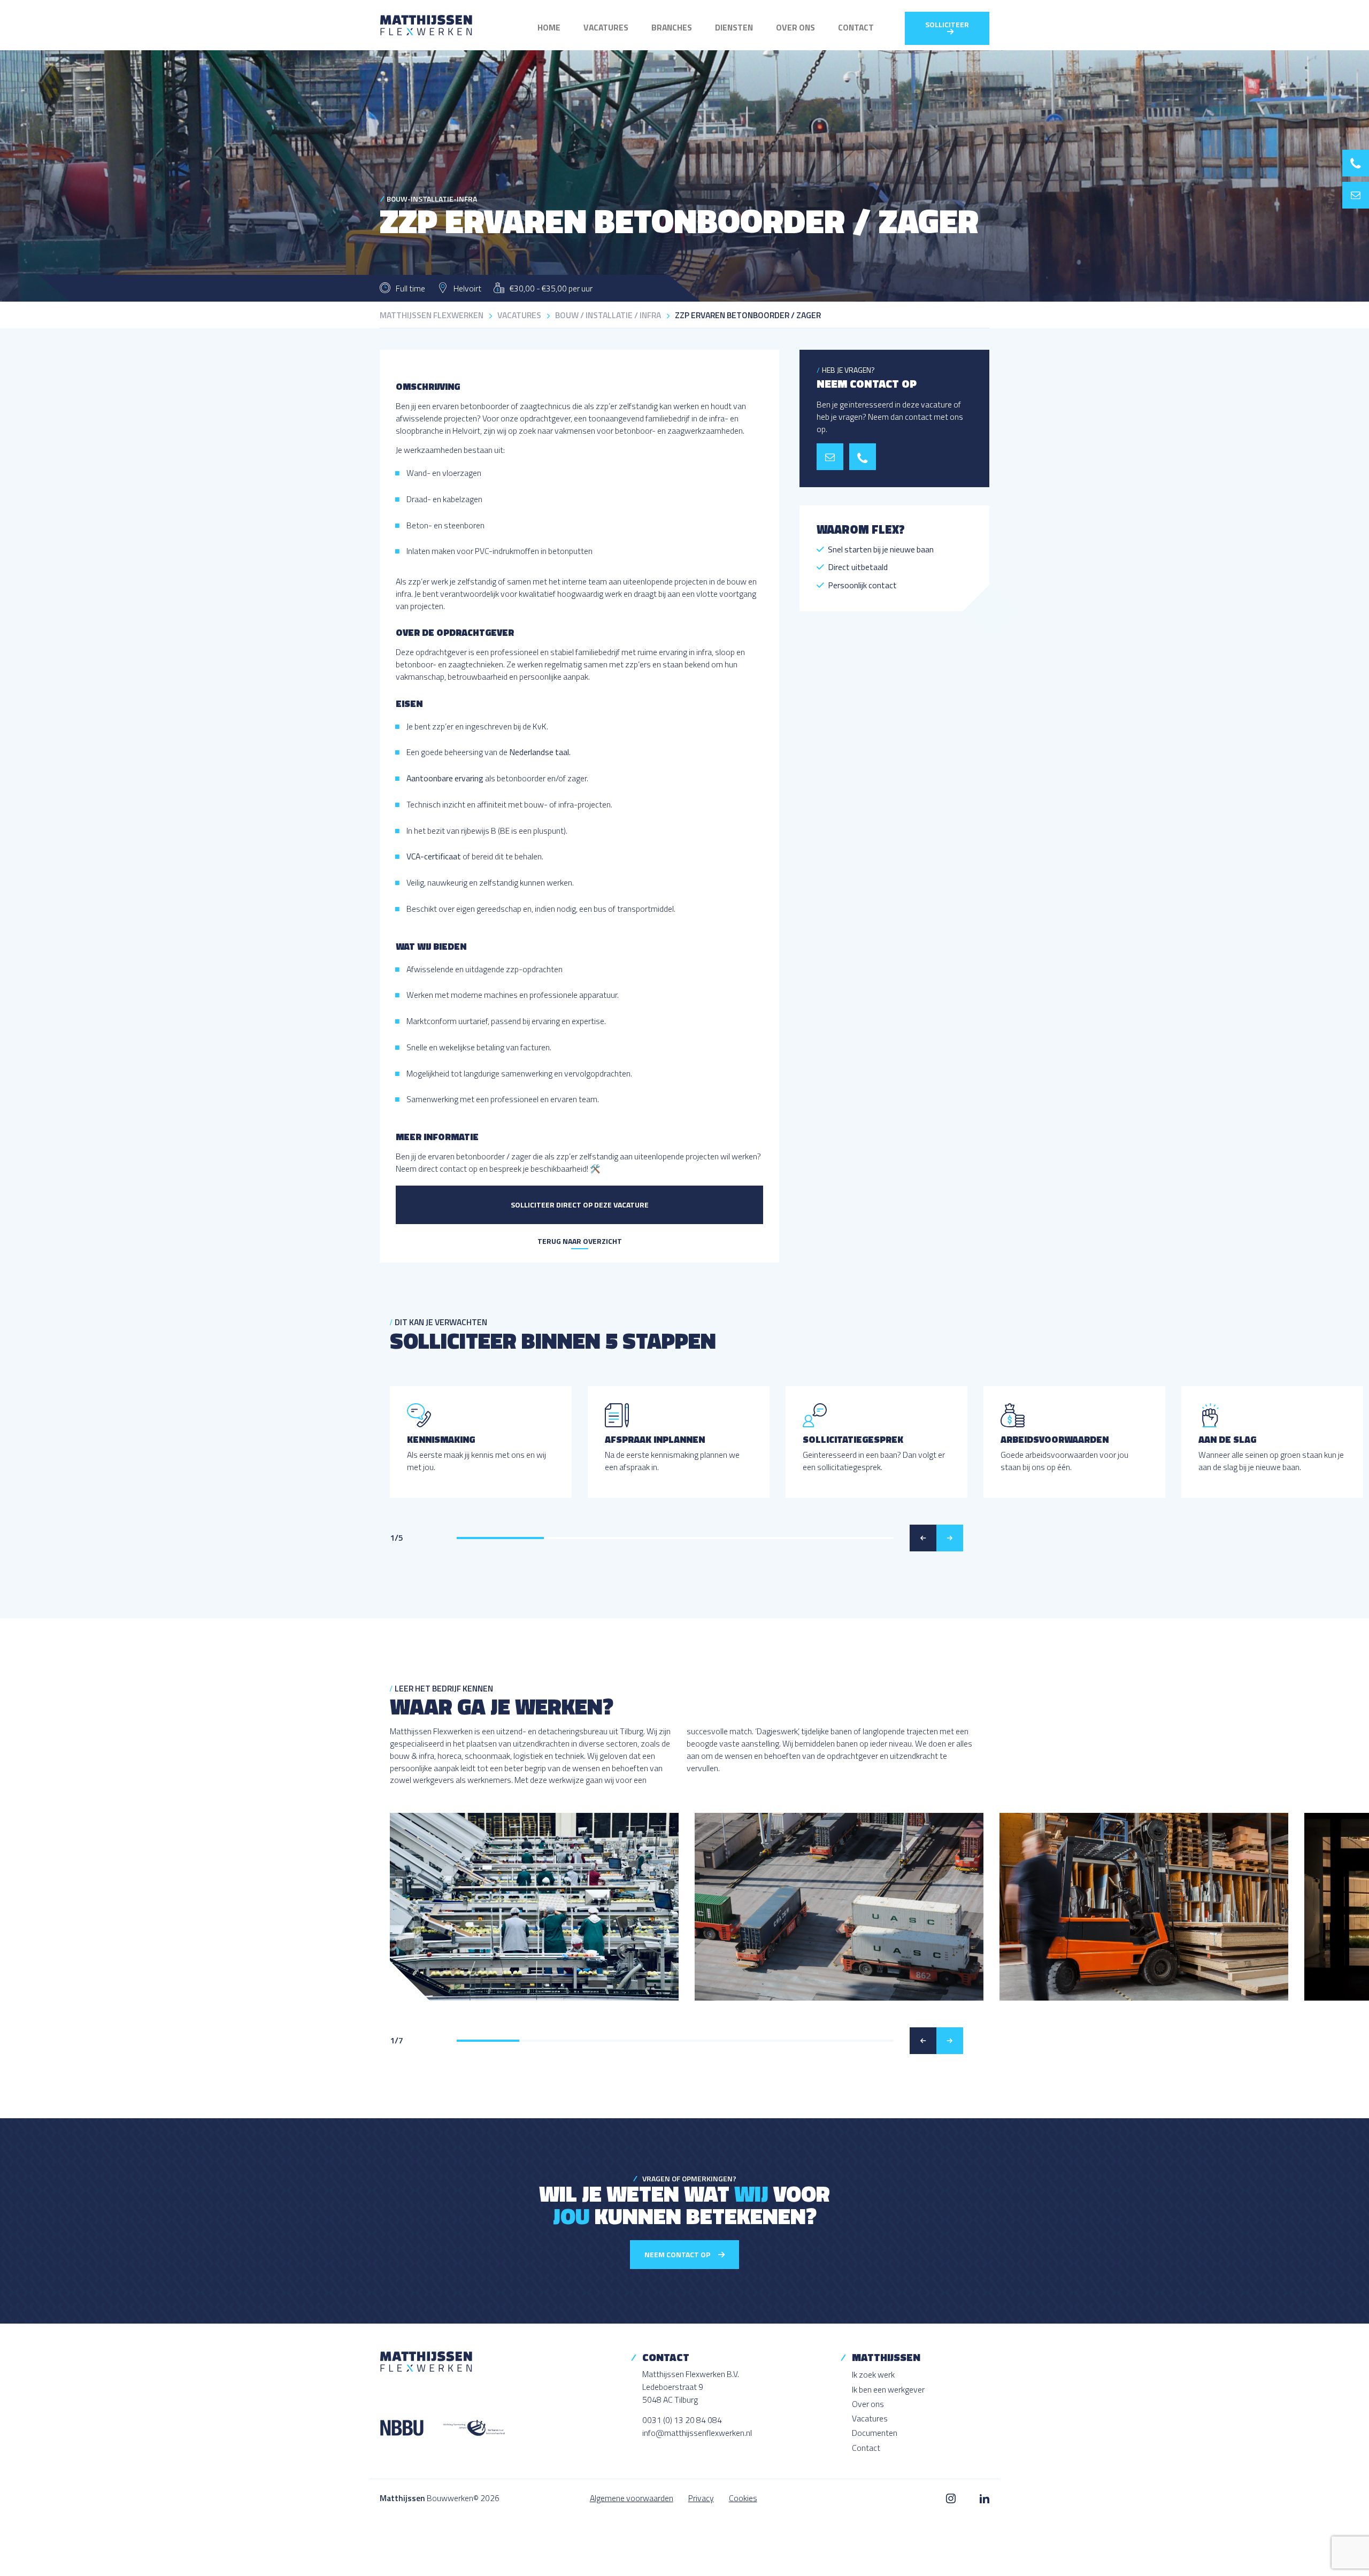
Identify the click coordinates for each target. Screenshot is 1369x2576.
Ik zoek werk (873, 2374)
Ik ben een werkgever (888, 2389)
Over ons (795, 27)
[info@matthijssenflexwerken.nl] (1356, 195)
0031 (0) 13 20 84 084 (682, 2420)
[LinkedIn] (985, 2498)
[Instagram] (951, 2498)
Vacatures (606, 27)
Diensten (734, 27)
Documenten (875, 2433)
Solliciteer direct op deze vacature (580, 1205)
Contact (856, 27)
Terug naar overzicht (580, 1241)
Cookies (743, 2498)
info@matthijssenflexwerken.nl (697, 2433)
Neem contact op (678, 2254)
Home (549, 27)
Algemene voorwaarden (632, 2498)
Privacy (701, 2498)
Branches (672, 27)
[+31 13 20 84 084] (1356, 163)
